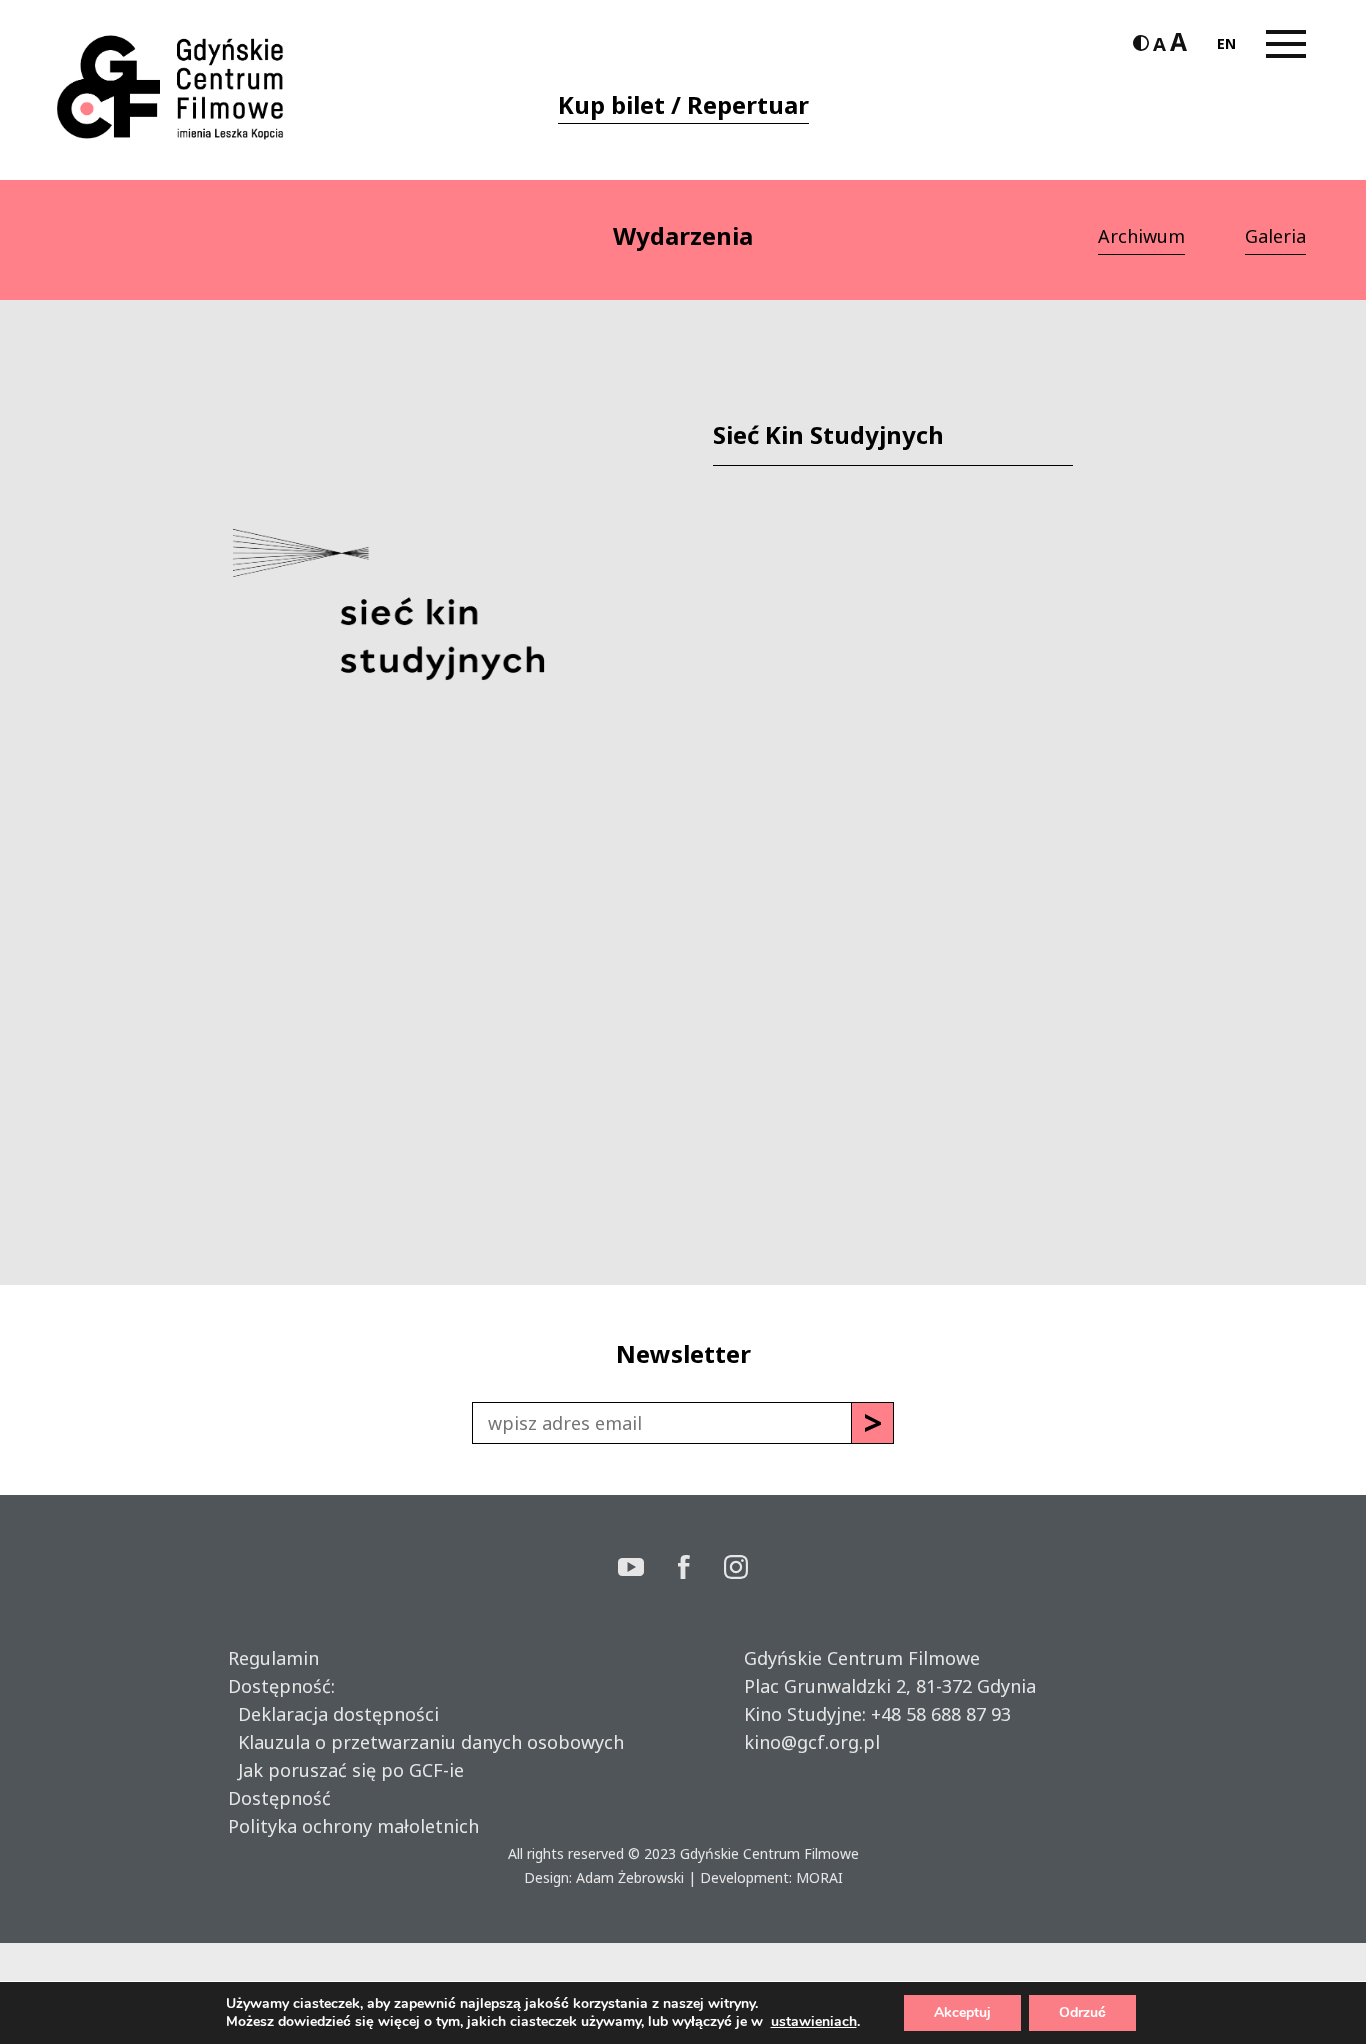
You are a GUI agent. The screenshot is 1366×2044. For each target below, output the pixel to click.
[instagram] (736, 1569)
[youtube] (648, 1569)
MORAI (819, 1877)
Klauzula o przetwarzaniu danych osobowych (426, 1742)
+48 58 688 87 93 (941, 1714)
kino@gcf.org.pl (812, 1742)
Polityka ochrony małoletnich (353, 1826)
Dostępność (279, 1798)
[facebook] (701, 1569)
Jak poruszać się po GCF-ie (346, 1770)
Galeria (1275, 236)
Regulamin (273, 1658)
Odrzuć (1082, 2012)
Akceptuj (962, 2012)
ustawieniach (814, 2022)
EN (1226, 43)
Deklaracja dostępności (333, 1714)
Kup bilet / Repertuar (683, 104)
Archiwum (1141, 236)
